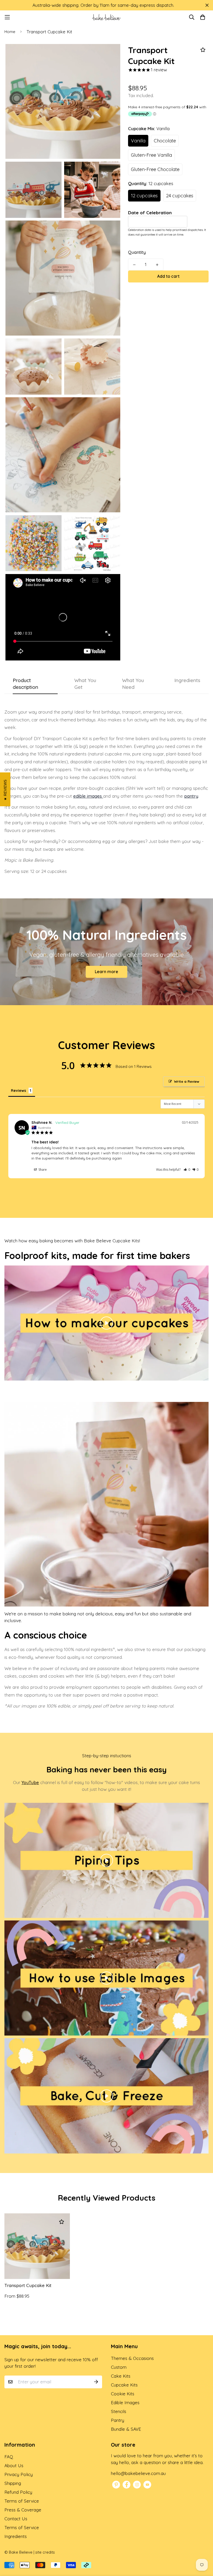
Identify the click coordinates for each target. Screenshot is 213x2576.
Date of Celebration (150, 213)
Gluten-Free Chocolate (155, 169)
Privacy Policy (19, 2474)
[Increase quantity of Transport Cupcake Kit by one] (157, 265)
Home (10, 32)
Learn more (106, 972)
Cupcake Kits (124, 2385)
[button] (187, 1170)
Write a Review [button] (187, 1081)
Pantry (118, 2420)
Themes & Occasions (132, 2358)
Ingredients (16, 2536)
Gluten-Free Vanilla (151, 155)
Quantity (137, 252)
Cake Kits (121, 2376)
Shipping (13, 2483)
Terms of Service (22, 2501)
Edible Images (125, 2402)
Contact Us (16, 2519)
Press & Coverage (23, 2510)
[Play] (106, 1323)
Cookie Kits (123, 2394)
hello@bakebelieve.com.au (138, 2473)
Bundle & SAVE (126, 2429)
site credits (45, 2552)
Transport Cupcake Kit (28, 2285)
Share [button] (42, 1170)
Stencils (119, 2411)
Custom (119, 2367)
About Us (14, 2465)
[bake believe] (106, 17)
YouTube (30, 1782)
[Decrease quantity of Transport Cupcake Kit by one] (134, 265)
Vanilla (138, 141)
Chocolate (165, 141)
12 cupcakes (144, 196)
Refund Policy (18, 2492)
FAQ (9, 2457)
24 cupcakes (180, 196)
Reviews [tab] (18, 1091)
